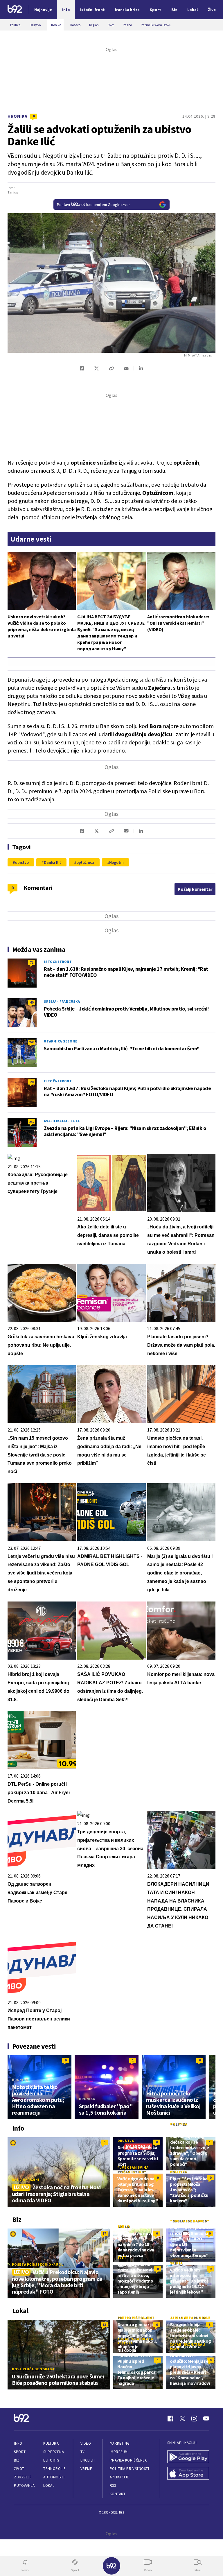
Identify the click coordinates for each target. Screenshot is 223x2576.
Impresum (119, 2452)
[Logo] (15, 10)
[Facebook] (170, 2419)
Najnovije (43, 10)
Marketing (120, 2443)
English (88, 2460)
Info (18, 2443)
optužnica (85, 862)
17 (104, 2233)
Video (86, 2443)
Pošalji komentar (195, 889)
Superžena (54, 2452)
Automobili (54, 2477)
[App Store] (188, 2474)
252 (32, 1122)
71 (32, 962)
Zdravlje (23, 2477)
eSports (51, 2460)
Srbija (124, 2226)
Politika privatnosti (130, 2469)
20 (32, 1082)
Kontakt (118, 2494)
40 (32, 1002)
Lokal (49, 2485)
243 (32, 1042)
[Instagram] (194, 2419)
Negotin (116, 862)
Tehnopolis (54, 2469)
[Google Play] (188, 2457)
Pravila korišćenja (128, 2460)
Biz (17, 2460)
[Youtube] (206, 2419)
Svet (122, 2257)
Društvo (126, 2141)
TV (83, 2452)
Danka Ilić (53, 862)
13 (104, 2325)
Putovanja (24, 2485)
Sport (20, 2452)
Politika (179, 2124)
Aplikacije (119, 2477)
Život (19, 2469)
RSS (113, 2485)
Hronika (18, 116)
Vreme (86, 2469)
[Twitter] (182, 2419)
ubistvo (22, 862)
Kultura (51, 2443)
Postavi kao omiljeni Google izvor (93, 205)
